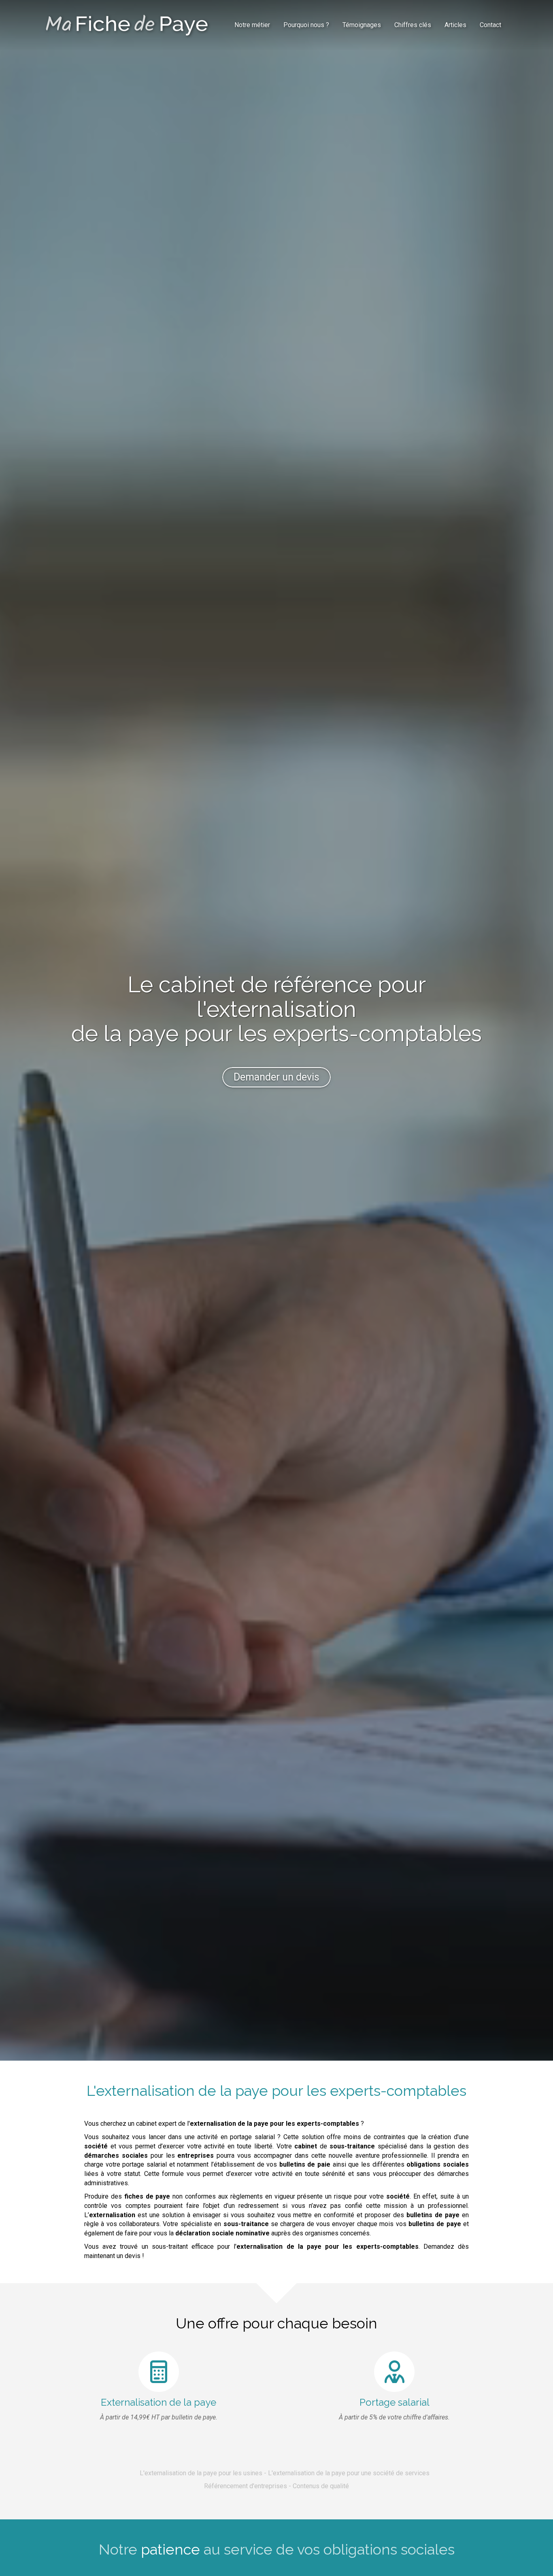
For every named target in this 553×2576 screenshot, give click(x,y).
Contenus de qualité (321, 2486)
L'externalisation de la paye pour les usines (201, 2473)
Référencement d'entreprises (246, 2486)
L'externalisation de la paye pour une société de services (349, 2473)
